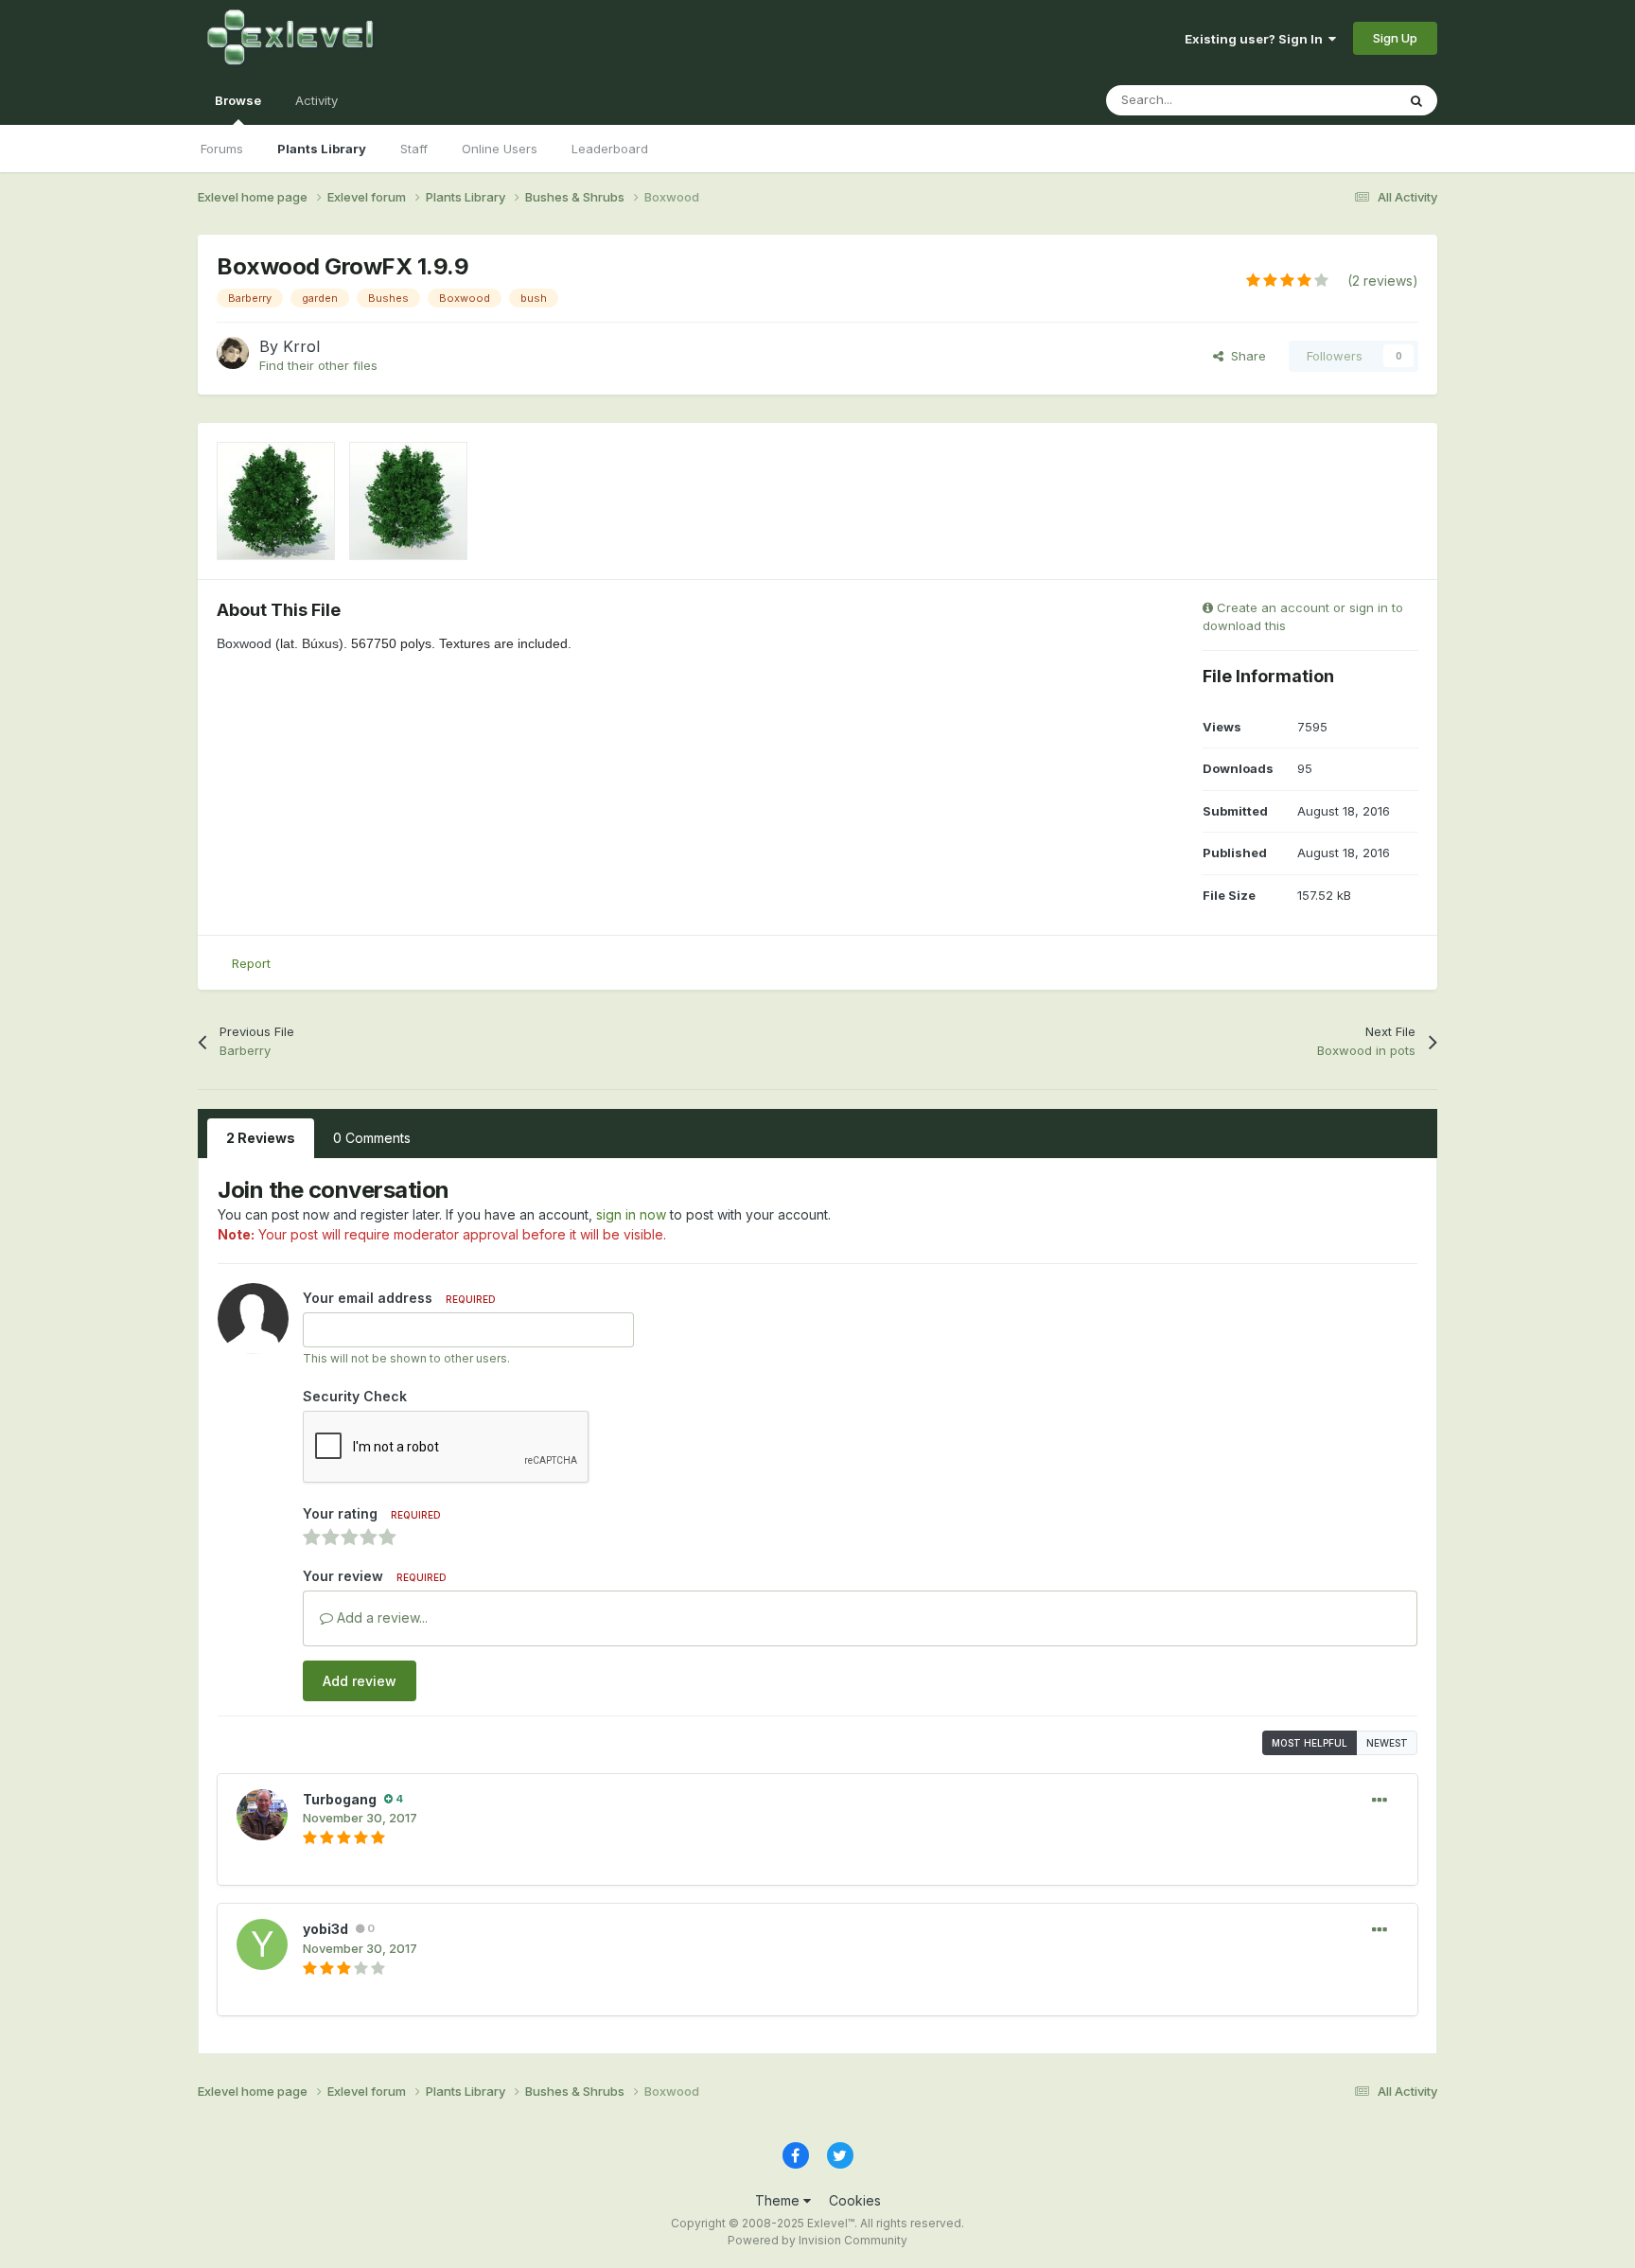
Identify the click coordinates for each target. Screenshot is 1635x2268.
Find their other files (318, 365)
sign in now (631, 1214)
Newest (1387, 1743)
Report (251, 963)
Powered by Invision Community (817, 2240)
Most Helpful (1310, 1743)
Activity (316, 100)
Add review (360, 1681)
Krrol (301, 346)
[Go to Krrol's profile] (233, 353)
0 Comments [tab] (372, 1138)
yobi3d (325, 1929)
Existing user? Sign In (1257, 39)
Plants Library (322, 149)
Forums (222, 149)
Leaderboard (610, 149)
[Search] (1416, 100)
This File (1346, 100)
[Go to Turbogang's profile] (262, 1815)
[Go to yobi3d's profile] (262, 1944)
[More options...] (1380, 1801)
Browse (238, 100)
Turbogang (340, 1799)
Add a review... (380, 1617)
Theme (779, 2200)
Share (1245, 356)
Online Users (500, 149)
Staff (414, 149)
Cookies (855, 2200)
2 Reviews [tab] (261, 1138)
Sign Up (1395, 38)
